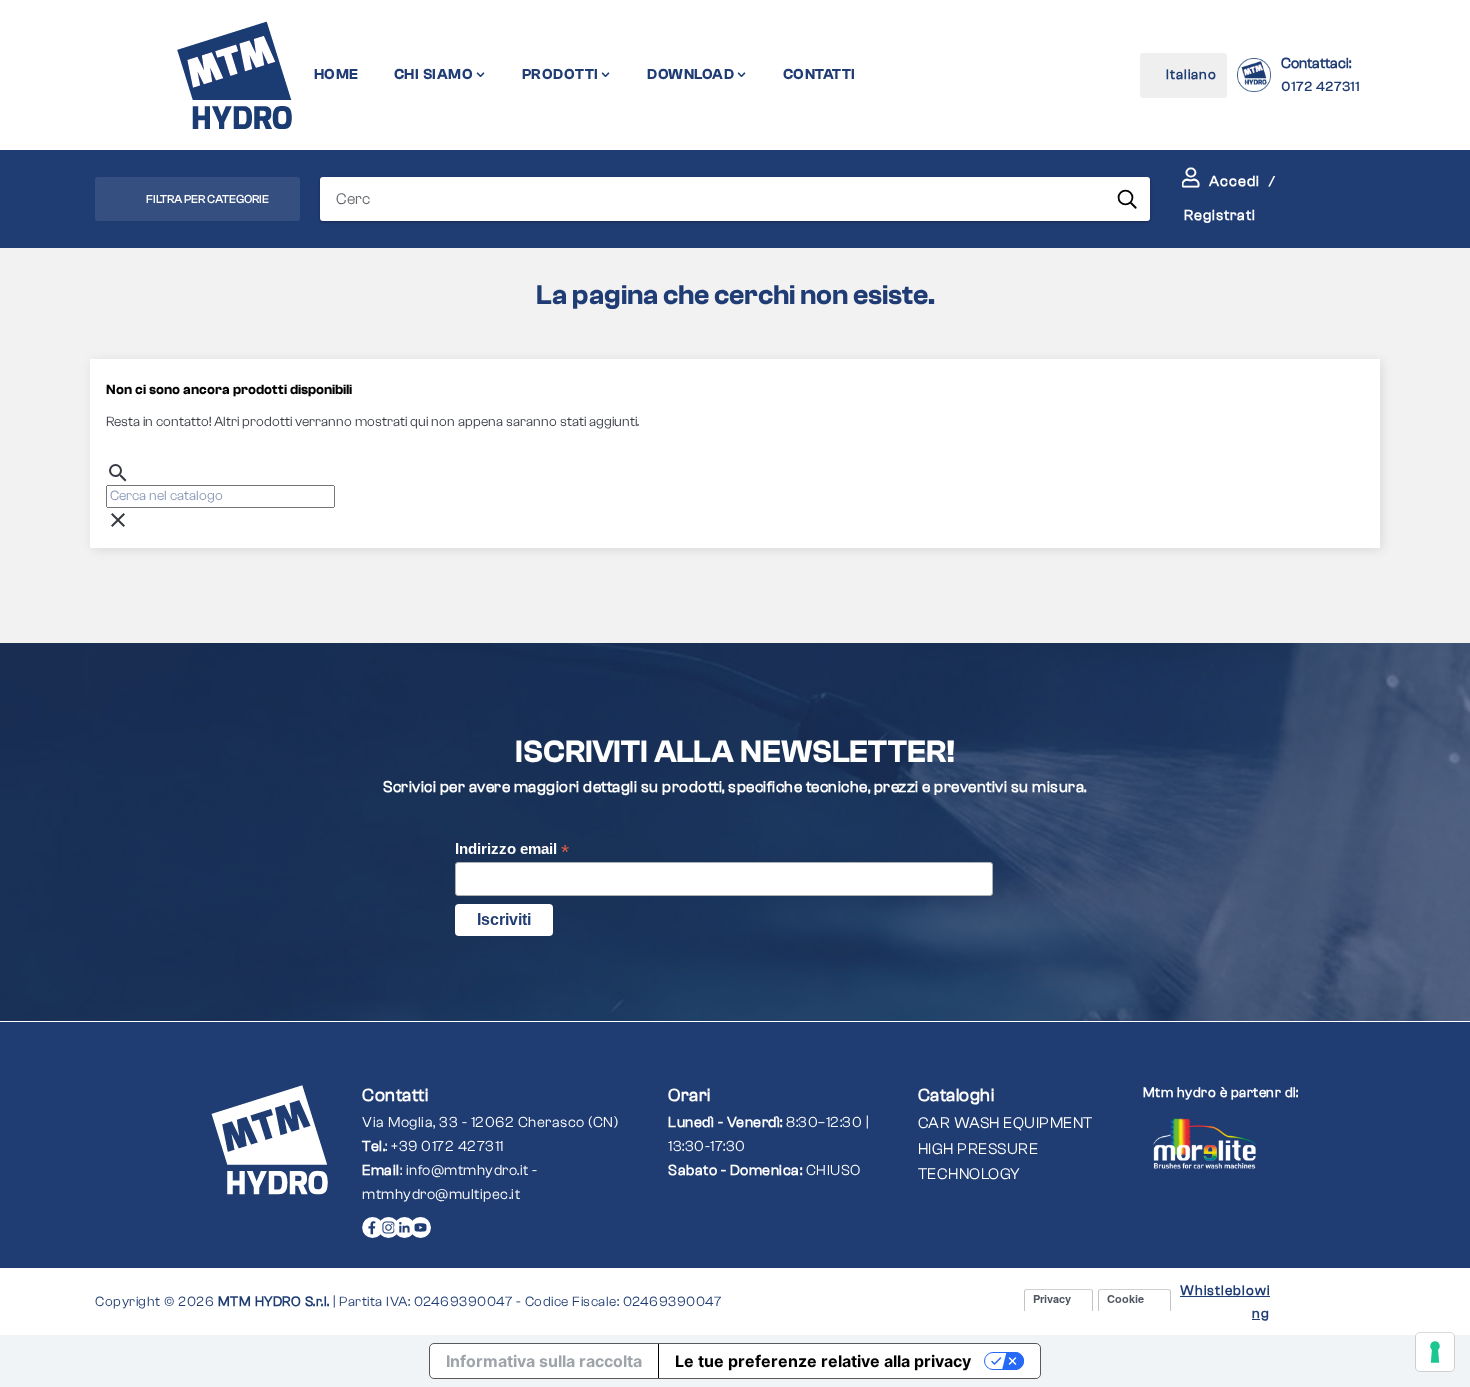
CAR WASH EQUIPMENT (1005, 1123)
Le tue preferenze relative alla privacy (823, 1361)
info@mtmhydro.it (467, 1170)
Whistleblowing (1225, 1302)
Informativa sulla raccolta (544, 1361)
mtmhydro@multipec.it (441, 1194)
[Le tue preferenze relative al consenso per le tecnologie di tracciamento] (1435, 1352)
